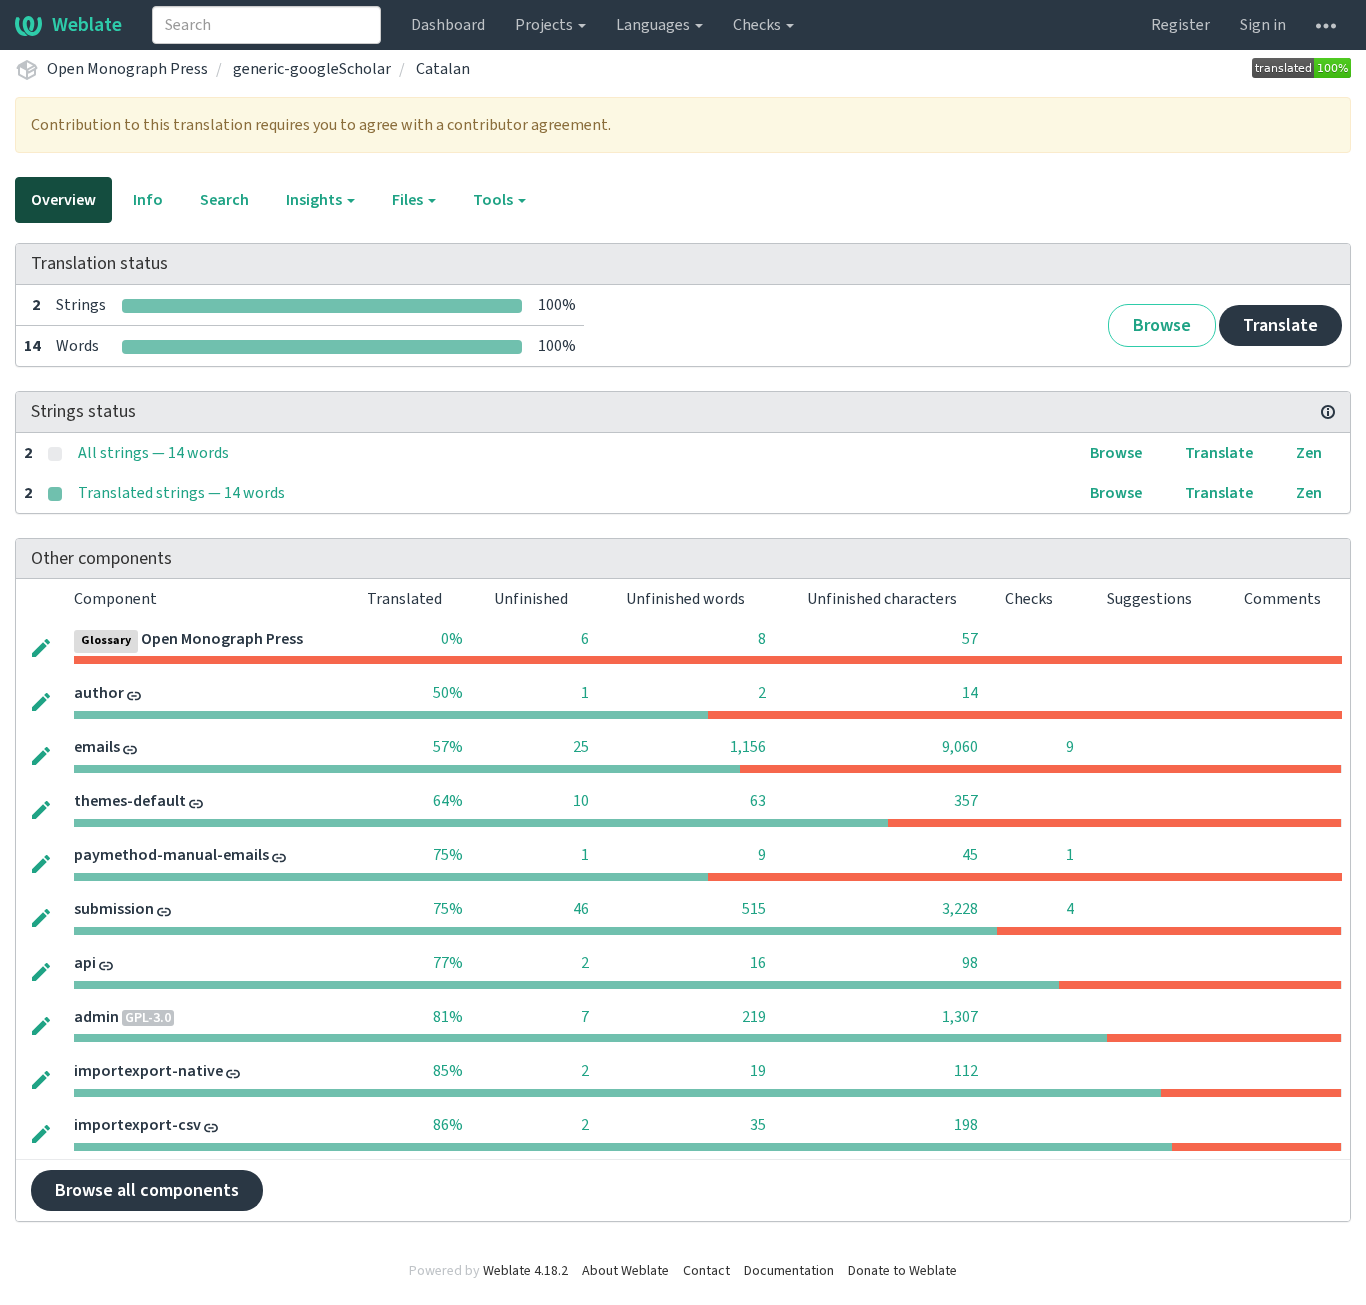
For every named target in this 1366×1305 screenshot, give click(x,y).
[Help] (1326, 25)
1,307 (960, 1017)
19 (758, 1071)
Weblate (87, 25)
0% (452, 639)
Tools (494, 200)
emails (97, 747)
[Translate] (41, 646)
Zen (1309, 453)
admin (96, 1017)
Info (148, 200)
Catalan (443, 69)
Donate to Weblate (902, 1271)
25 (581, 747)
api (85, 963)
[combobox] (266, 25)
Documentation (789, 1271)
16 (758, 963)
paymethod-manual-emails (171, 855)
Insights (315, 200)
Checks (758, 25)
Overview (63, 200)
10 (581, 801)
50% (448, 693)
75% (448, 855)
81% (448, 1017)
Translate (1280, 325)
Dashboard (448, 25)
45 (970, 855)
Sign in (1263, 25)
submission (114, 909)
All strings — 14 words (153, 453)
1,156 (748, 747)
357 (966, 801)
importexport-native (148, 1071)
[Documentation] (1328, 412)
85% (448, 1071)
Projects (545, 25)
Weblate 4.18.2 (525, 1271)
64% (448, 801)
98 (970, 963)
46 (581, 909)
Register (1180, 25)
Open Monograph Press (127, 69)
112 (966, 1071)
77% (448, 963)
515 (754, 909)
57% (448, 747)
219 (754, 1017)
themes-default (130, 801)
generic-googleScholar (312, 69)
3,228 (960, 909)
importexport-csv (137, 1125)
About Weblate (625, 1271)
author (99, 693)
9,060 (960, 747)
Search (224, 200)
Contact (706, 1271)
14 (970, 693)
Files (409, 200)
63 (758, 801)
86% (448, 1125)
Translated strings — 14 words (181, 493)
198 (966, 1125)
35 (758, 1125)
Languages (654, 25)
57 (970, 639)
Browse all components (147, 1190)
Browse (1162, 325)
